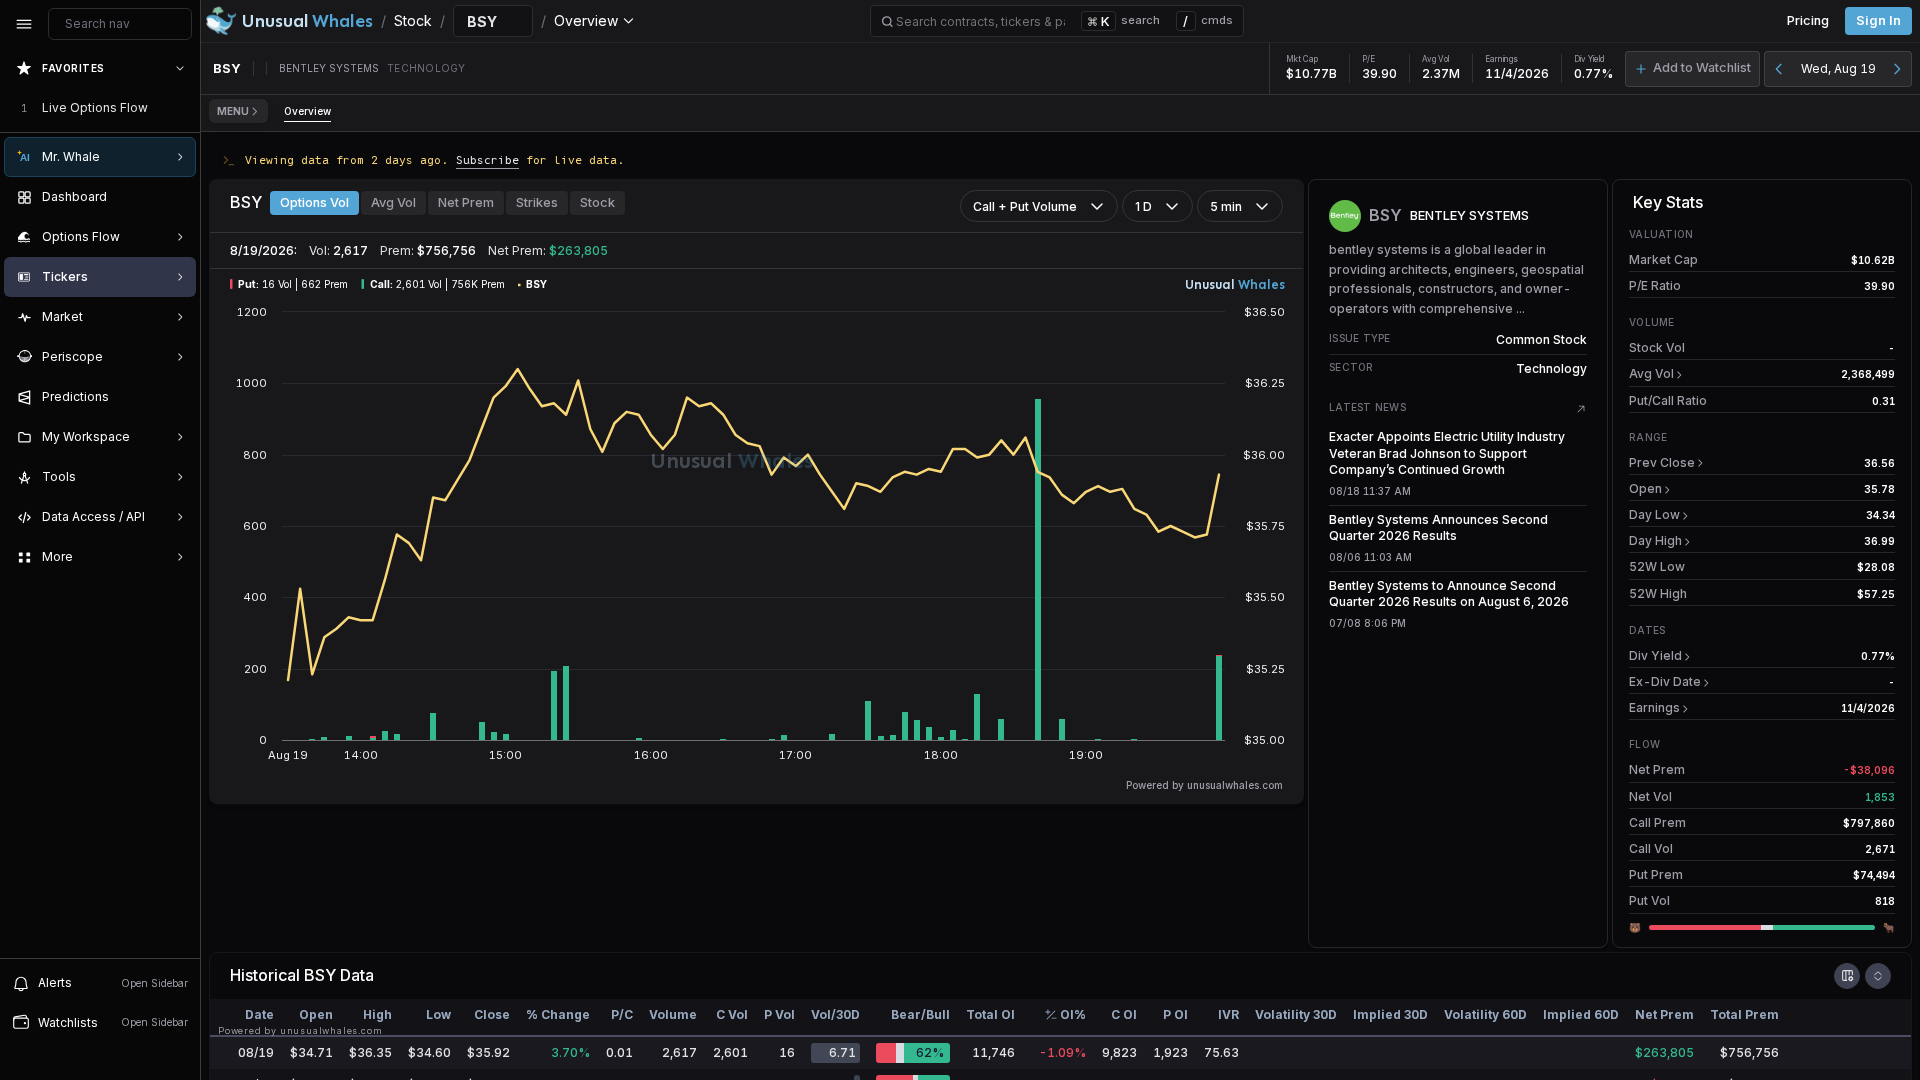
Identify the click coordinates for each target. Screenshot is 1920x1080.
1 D (1143, 206)
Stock (597, 202)
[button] (1692, 69)
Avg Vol (393, 202)
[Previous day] (1779, 69)
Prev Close (1662, 462)
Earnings (1654, 707)
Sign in (1878, 20)
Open (1645, 488)
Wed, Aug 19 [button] (1838, 68)
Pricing (1808, 20)
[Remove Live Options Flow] (182, 108)
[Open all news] (1581, 409)
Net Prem (466, 202)
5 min (1226, 206)
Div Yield (1655, 655)
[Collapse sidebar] (24, 24)
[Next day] (1897, 69)
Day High (1655, 540)
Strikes (537, 202)
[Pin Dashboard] (176, 197)
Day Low (1654, 514)
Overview (307, 111)
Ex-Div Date (1665, 681)
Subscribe (487, 159)
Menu (233, 111)
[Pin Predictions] (176, 397)
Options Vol (314, 202)
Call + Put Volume (1025, 206)
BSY (320, 975)
